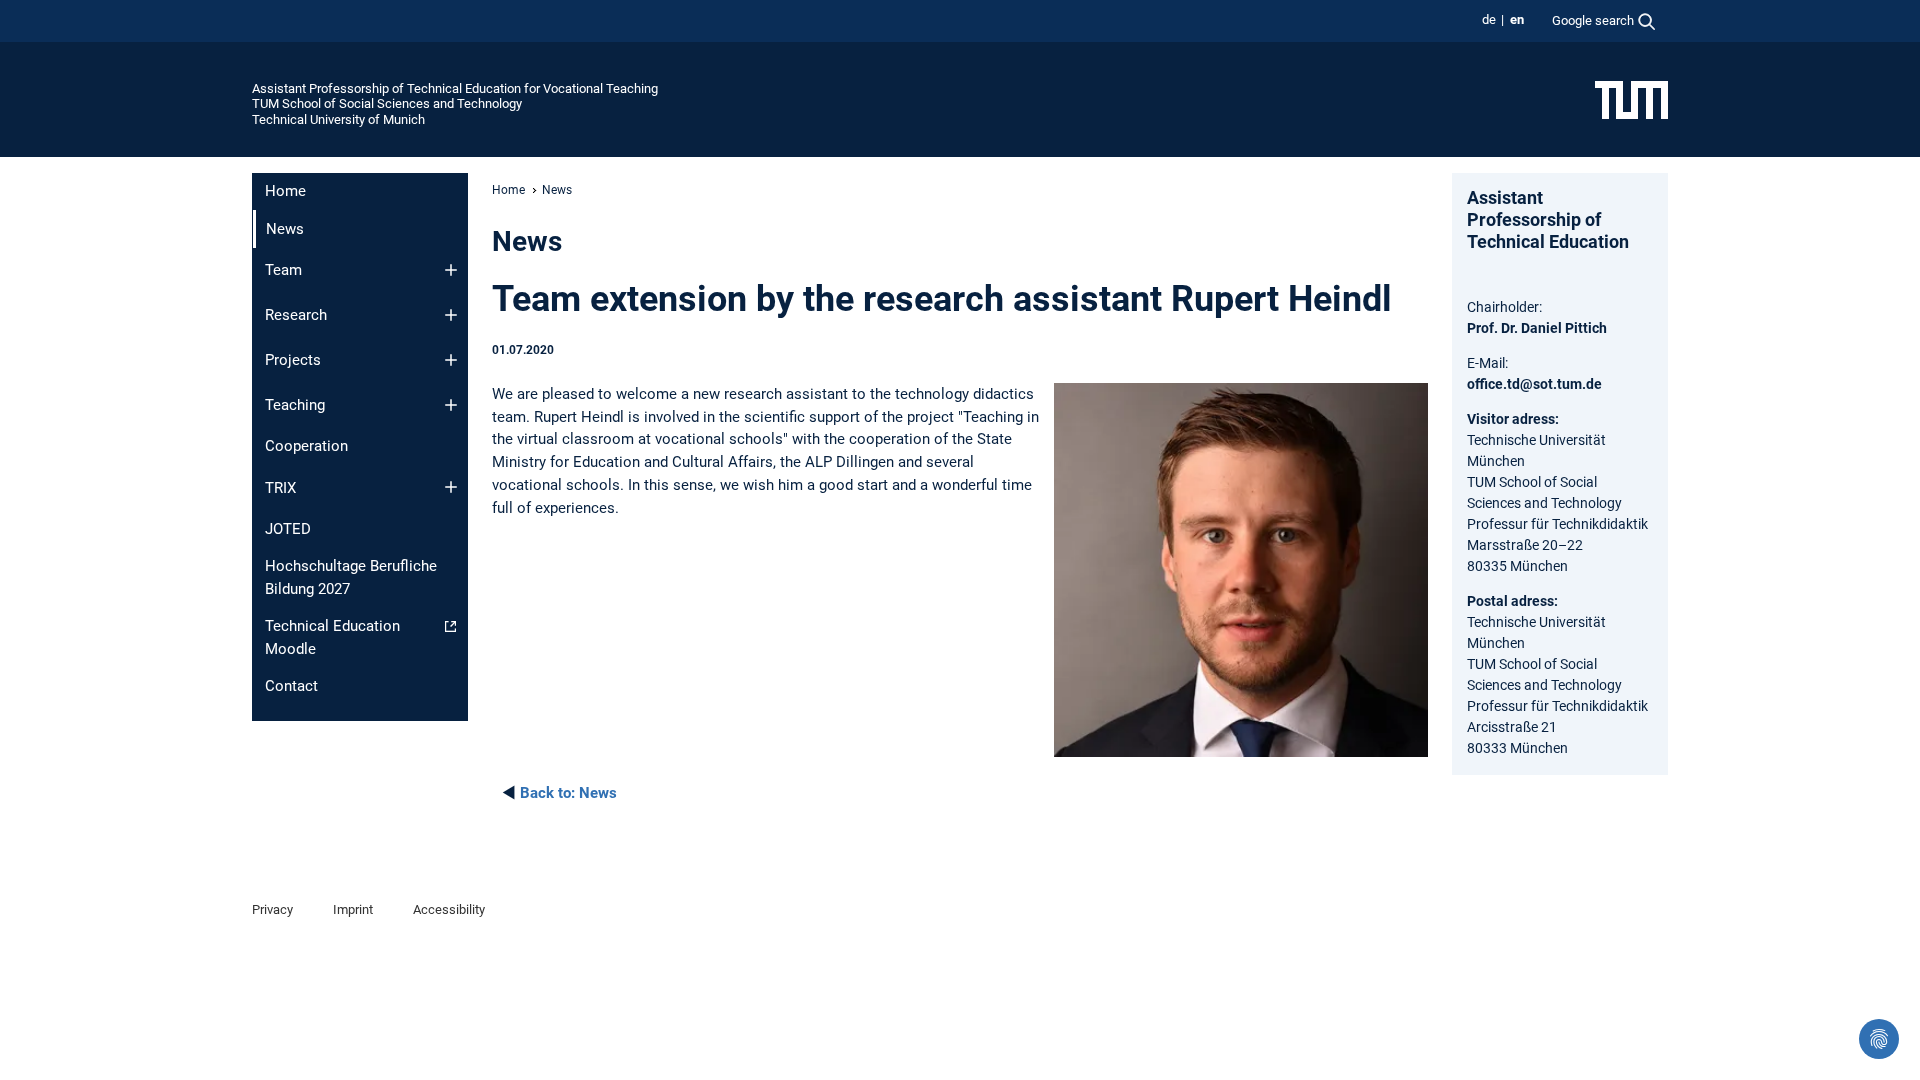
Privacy (272, 909)
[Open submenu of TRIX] (451, 487)
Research (296, 315)
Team (283, 270)
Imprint (353, 909)
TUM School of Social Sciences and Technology (387, 103)
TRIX (280, 488)
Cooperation (306, 446)
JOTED (288, 529)
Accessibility (449, 909)
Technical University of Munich (338, 119)
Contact (291, 686)
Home (285, 191)
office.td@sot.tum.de (1534, 384)
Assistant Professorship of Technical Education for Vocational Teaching (455, 88)
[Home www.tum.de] (1631, 99)
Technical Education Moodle (332, 637)
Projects (293, 360)
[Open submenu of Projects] (451, 360)
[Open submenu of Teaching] (451, 405)
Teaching (295, 405)
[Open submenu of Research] (451, 315)
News (568, 793)
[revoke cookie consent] (1879, 1039)
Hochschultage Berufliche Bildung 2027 (351, 577)
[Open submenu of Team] (451, 270)
